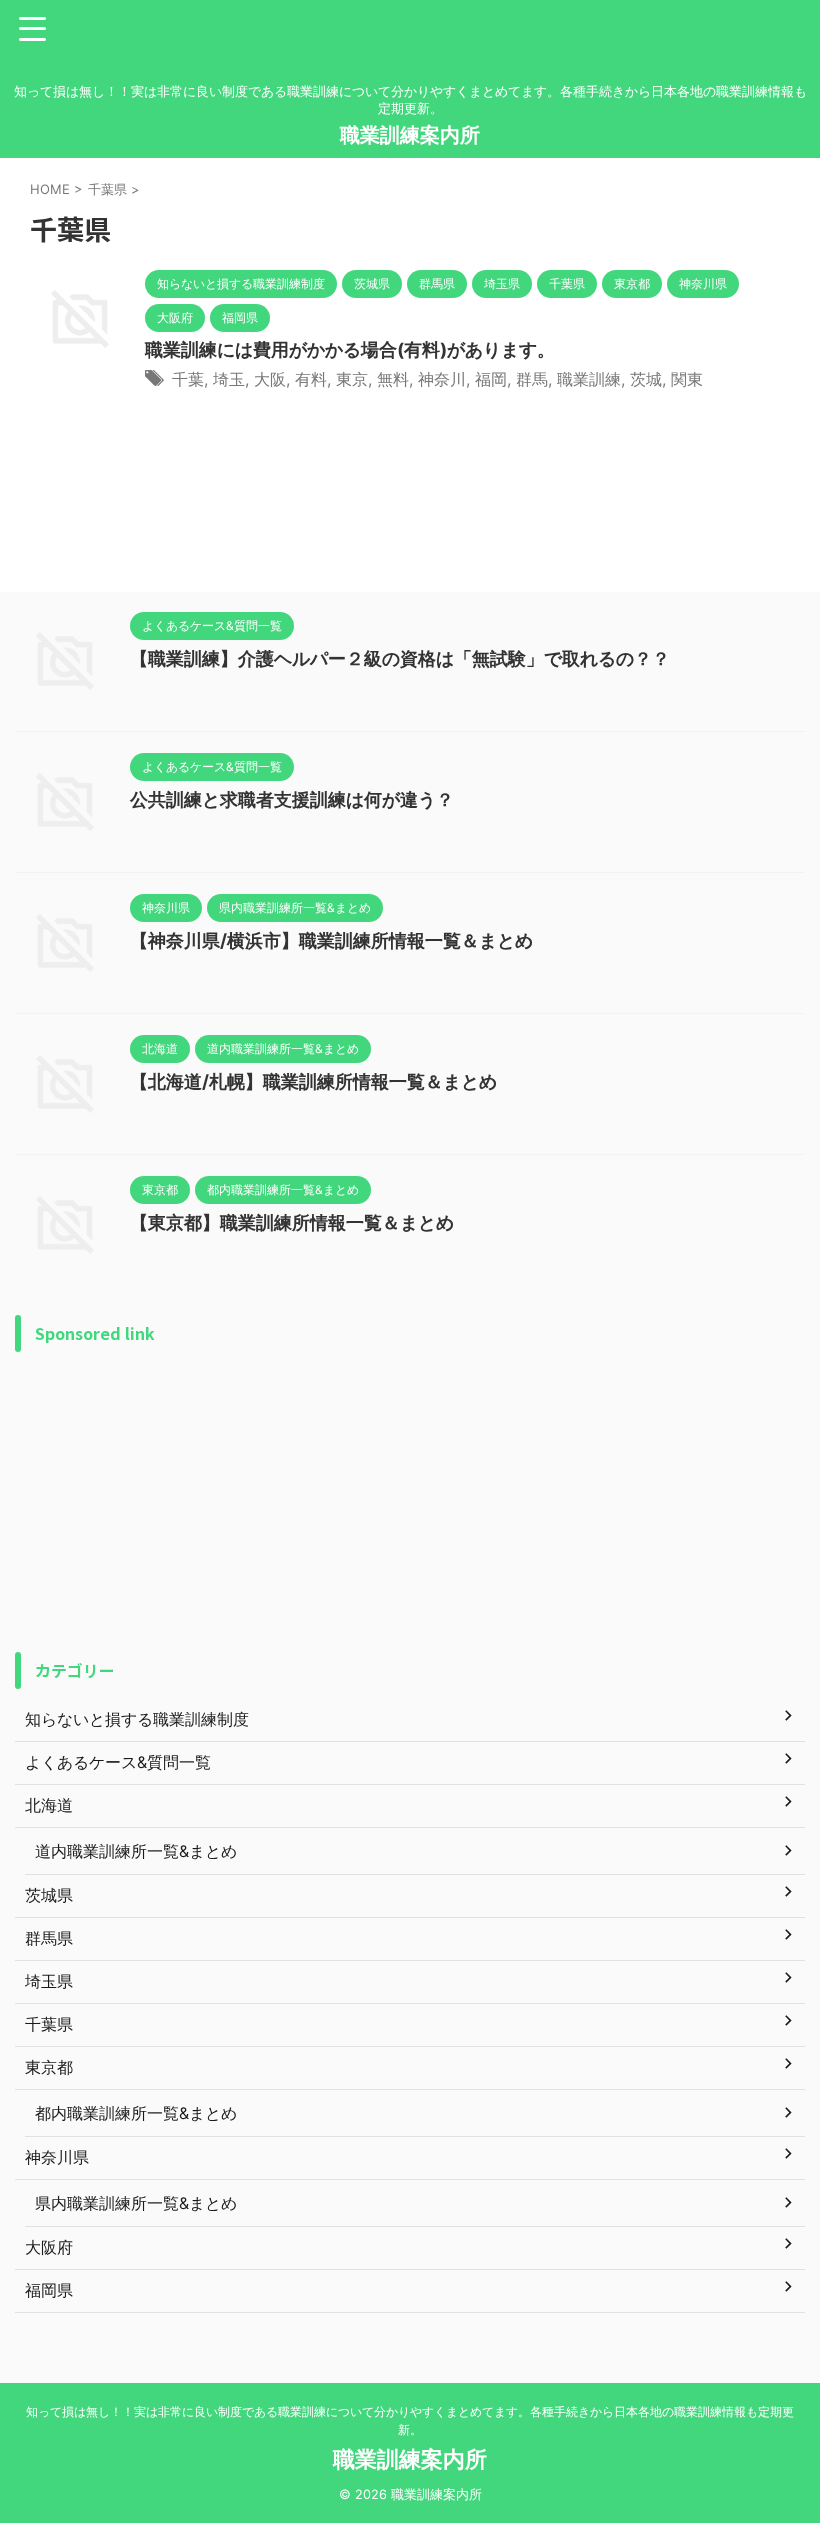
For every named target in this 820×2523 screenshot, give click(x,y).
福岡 (491, 379)
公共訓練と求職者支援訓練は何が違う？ (292, 799)
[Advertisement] (410, 1502)
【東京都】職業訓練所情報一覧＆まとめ (292, 1222)
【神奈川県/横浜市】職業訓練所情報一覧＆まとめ (331, 940)
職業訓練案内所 (410, 135)
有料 (311, 379)
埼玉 (229, 379)
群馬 (532, 379)
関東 (687, 379)
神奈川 (442, 379)
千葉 (188, 379)
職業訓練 (589, 379)
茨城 (646, 379)
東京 (352, 379)
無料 (393, 379)
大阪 (270, 379)
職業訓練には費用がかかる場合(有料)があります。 (350, 349)
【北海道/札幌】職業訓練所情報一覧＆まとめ (313, 1081)
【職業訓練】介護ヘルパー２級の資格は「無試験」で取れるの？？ (400, 658)
